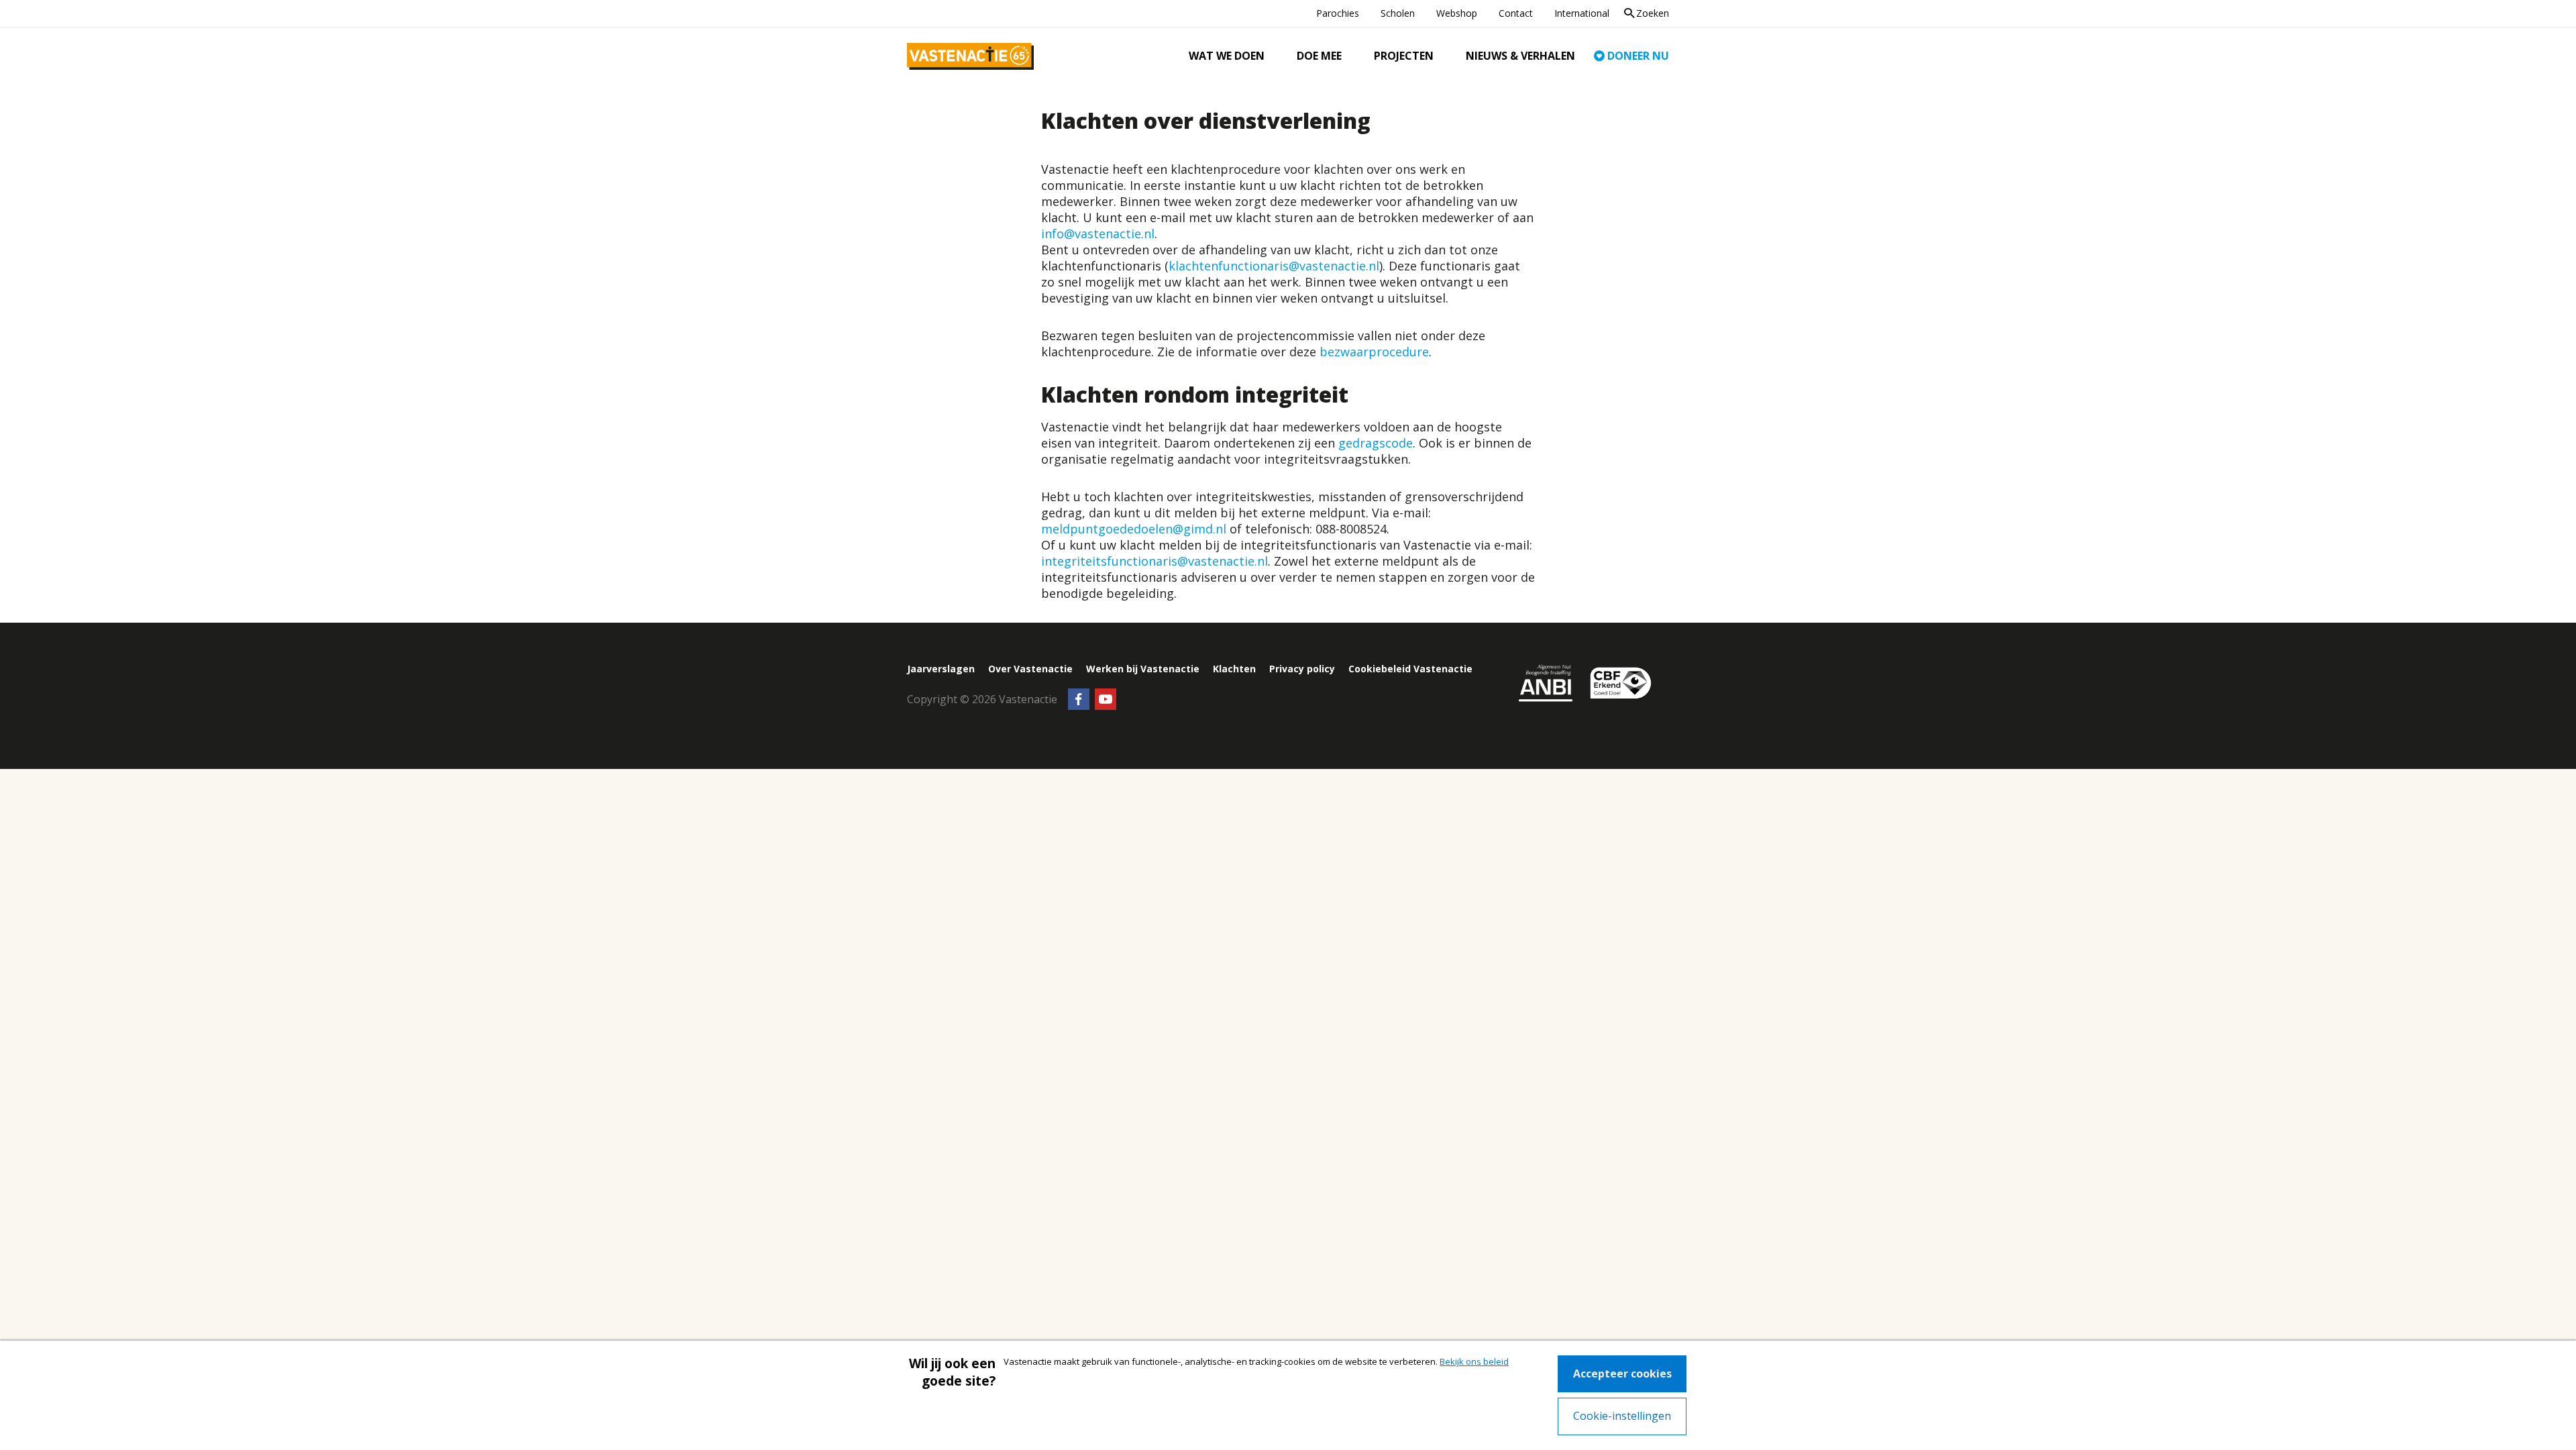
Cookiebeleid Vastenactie (1410, 669)
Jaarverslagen (941, 669)
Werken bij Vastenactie (1143, 669)
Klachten (1234, 669)
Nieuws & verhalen (1520, 56)
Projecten (1404, 56)
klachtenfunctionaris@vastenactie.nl (1274, 266)
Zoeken (1653, 13)
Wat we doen (1227, 56)
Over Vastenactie (1030, 669)
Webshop (1457, 13)
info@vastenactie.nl (1098, 234)
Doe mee (1319, 56)
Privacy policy (1302, 669)
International (1582, 13)
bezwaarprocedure (1374, 352)
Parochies (1338, 13)
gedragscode (1376, 443)
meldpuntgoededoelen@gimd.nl (1134, 529)
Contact (1516, 13)
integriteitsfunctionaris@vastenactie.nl (1155, 561)
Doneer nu (1638, 56)
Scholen (1398, 13)
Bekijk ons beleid (1474, 1361)
